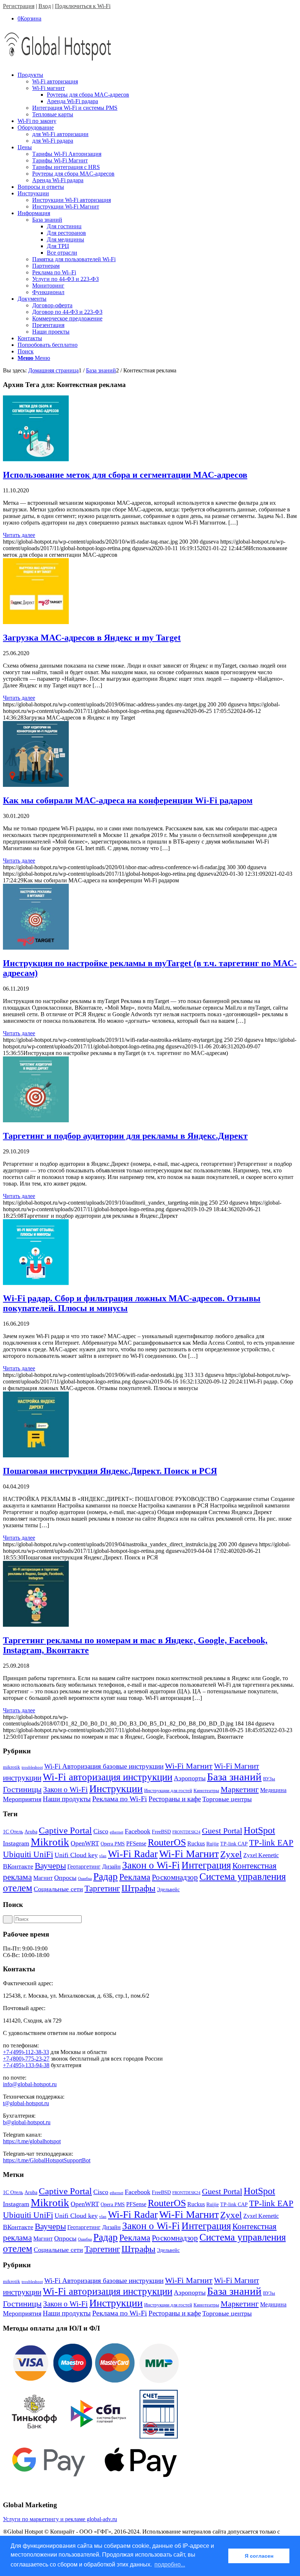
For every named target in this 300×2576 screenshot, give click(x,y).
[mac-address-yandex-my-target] (36, 622)
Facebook (138, 1831)
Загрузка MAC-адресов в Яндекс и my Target (92, 638)
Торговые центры (227, 1799)
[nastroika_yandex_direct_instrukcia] (36, 1455)
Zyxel (231, 1854)
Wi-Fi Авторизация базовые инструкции (104, 1766)
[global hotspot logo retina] (58, 62)
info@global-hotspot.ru (30, 2084)
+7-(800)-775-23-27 (26, 2059)
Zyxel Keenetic (261, 1855)
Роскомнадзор (175, 1877)
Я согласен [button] (259, 2556)
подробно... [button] (170, 2564)
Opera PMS (113, 1844)
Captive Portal (65, 1830)
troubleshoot (32, 1767)
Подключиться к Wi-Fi (83, 6)
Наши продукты (67, 1799)
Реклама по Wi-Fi (120, 1799)
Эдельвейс (168, 1890)
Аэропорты (190, 1778)
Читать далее (19, 535)
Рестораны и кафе (175, 1799)
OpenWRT (85, 1843)
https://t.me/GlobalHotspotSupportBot (47, 2160)
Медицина (273, 1790)
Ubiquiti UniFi (28, 1854)
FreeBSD (161, 1832)
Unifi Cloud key (76, 1855)
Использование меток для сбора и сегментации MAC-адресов (125, 475)
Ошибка (85, 1879)
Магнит (43, 1878)
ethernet (117, 1832)
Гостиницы (22, 1789)
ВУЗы (269, 1779)
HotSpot (259, 1830)
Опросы (65, 1878)
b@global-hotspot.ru (27, 2122)
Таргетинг (102, 1888)
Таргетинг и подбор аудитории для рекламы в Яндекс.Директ (125, 1136)
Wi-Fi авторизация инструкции (108, 1777)
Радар (106, 1877)
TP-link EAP (271, 1843)
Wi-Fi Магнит (189, 1766)
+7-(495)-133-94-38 (26, 2065)
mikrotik (12, 1767)
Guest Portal (222, 1831)
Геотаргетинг (84, 1867)
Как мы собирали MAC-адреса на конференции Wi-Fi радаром (128, 800)
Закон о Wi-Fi (65, 1790)
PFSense (136, 1843)
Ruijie (213, 1844)
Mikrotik (50, 1842)
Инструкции (116, 1789)
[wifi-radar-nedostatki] (36, 1283)
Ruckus (196, 1843)
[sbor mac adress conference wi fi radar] (36, 785)
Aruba (31, 1832)
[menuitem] (157, 95)
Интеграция (206, 1865)
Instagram (16, 1843)
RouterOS (167, 1842)
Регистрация (19, 6)
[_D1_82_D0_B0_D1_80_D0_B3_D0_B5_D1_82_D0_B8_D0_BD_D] (36, 1625)
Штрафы (138, 1888)
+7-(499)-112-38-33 (26, 2052)
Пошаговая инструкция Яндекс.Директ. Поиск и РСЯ (110, 1471)
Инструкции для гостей (168, 1790)
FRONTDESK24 (186, 1832)
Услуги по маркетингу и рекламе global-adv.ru (60, 2519)
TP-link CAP (234, 1844)
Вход (45, 6)
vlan (103, 1856)
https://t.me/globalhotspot (32, 2141)
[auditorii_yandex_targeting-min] (36, 1120)
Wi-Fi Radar (133, 1854)
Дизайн (111, 1867)
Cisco (101, 1831)
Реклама (135, 1877)
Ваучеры (50, 1866)
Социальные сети (58, 1889)
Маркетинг (240, 1789)
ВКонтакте (18, 1866)
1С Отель (13, 1832)
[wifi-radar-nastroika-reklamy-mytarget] (36, 948)
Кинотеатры (206, 1790)
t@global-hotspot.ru (26, 2103)
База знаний (234, 1777)
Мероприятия (22, 1799)
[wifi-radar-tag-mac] (36, 459)
